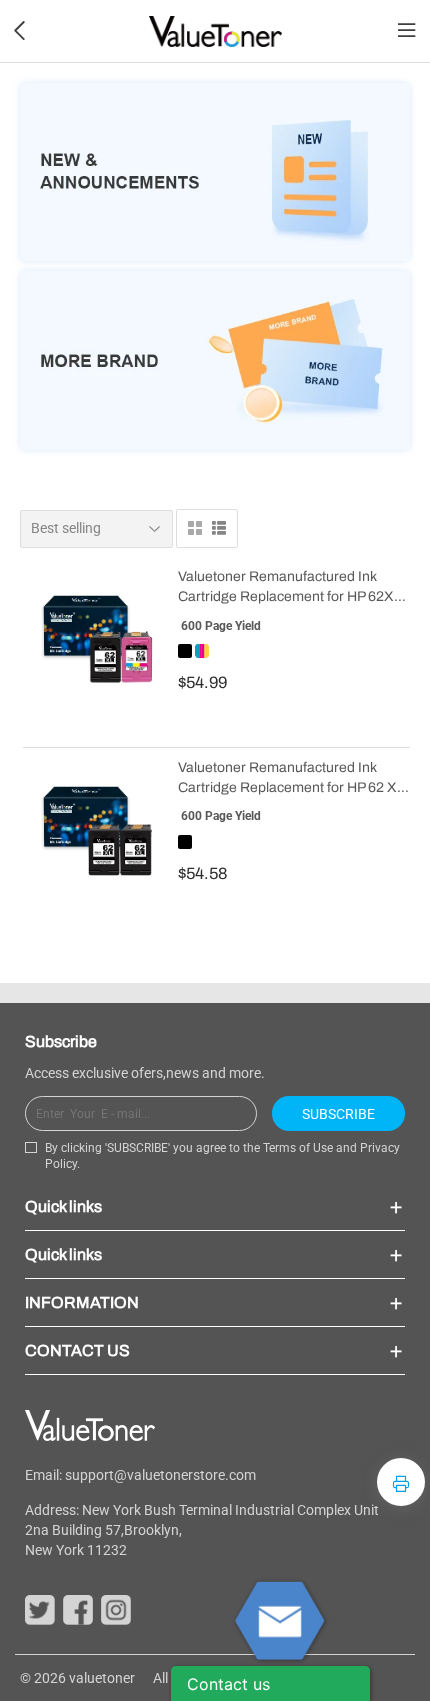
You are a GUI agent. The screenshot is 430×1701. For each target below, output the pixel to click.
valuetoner (102, 1678)
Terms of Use (298, 1148)
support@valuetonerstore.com (160, 1475)
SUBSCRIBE (338, 1114)
